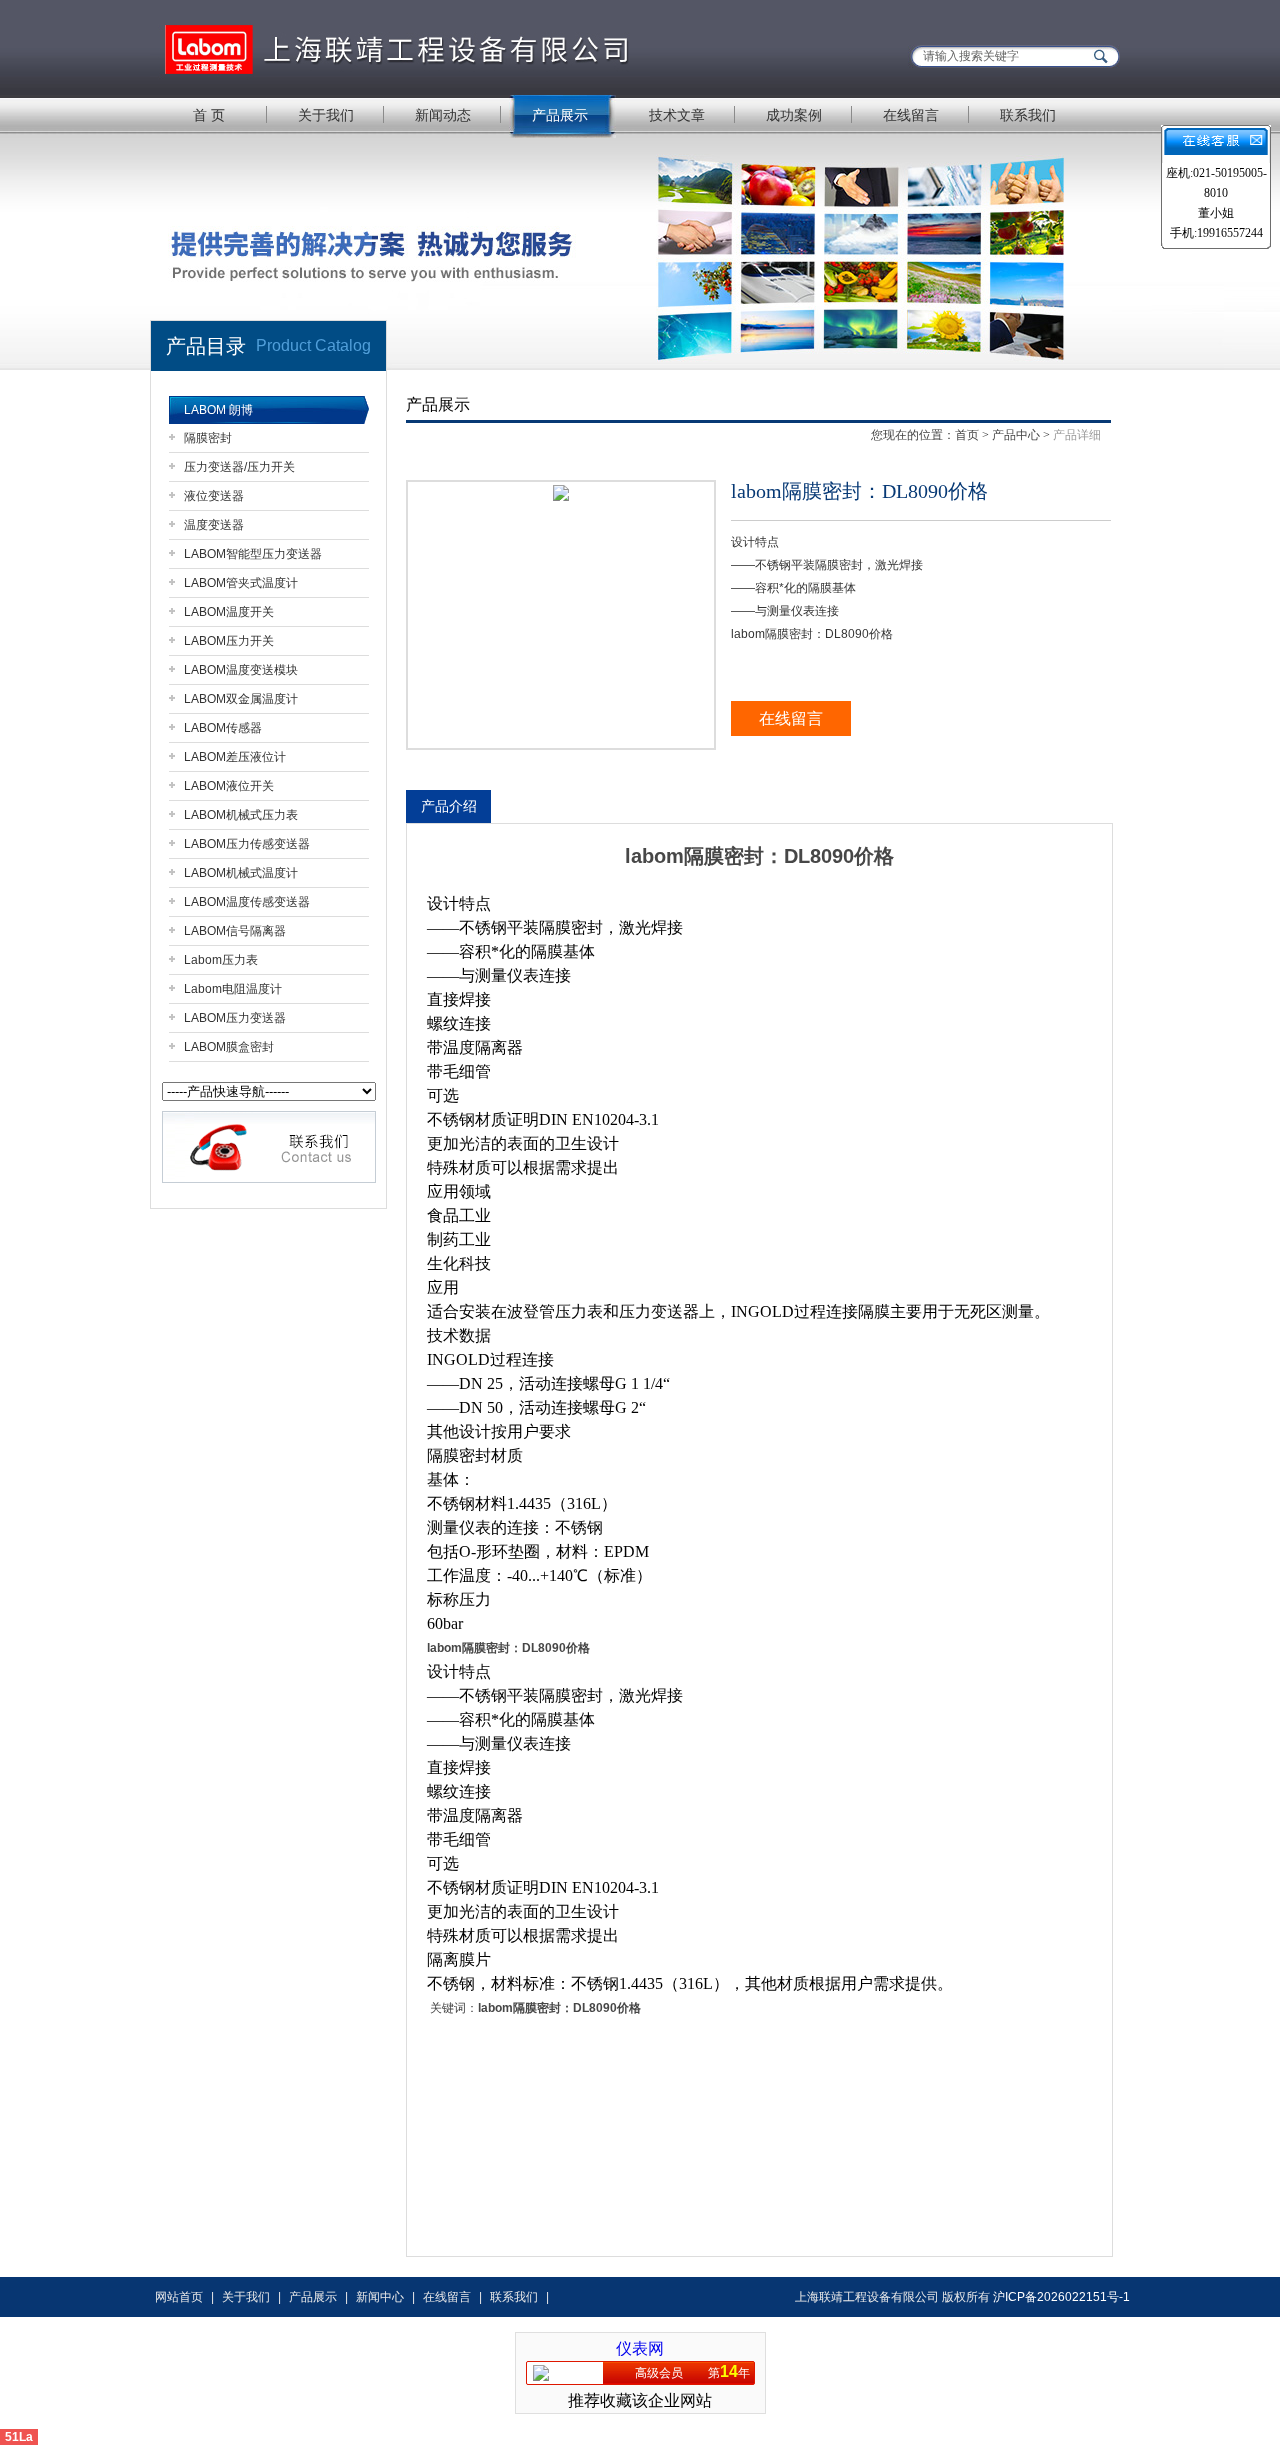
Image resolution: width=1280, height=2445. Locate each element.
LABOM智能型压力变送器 (253, 554)
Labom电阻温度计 (233, 989)
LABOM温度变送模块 (241, 670)
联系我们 (1028, 115)
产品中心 (1016, 435)
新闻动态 (443, 115)
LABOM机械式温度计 (241, 873)
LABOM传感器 (223, 728)
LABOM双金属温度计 (241, 699)
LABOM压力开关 (229, 641)
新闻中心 (380, 2297)
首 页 (209, 115)
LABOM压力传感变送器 (247, 844)
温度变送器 (214, 525)
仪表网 (640, 2348)
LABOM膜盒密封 (229, 1047)
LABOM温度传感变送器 (247, 902)
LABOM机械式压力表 (241, 815)
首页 (967, 435)
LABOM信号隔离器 (235, 931)
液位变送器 (214, 496)
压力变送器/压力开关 (239, 467)
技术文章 (677, 115)
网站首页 (179, 2297)
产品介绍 (449, 806)
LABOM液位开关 (229, 786)
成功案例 (794, 115)
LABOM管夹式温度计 (241, 583)
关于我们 (326, 115)
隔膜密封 (208, 438)
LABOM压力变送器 (235, 1018)
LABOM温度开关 (229, 612)
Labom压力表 (221, 960)
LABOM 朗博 (218, 410)
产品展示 (560, 115)
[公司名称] (400, 47)
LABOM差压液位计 (235, 757)
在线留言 (911, 115)
